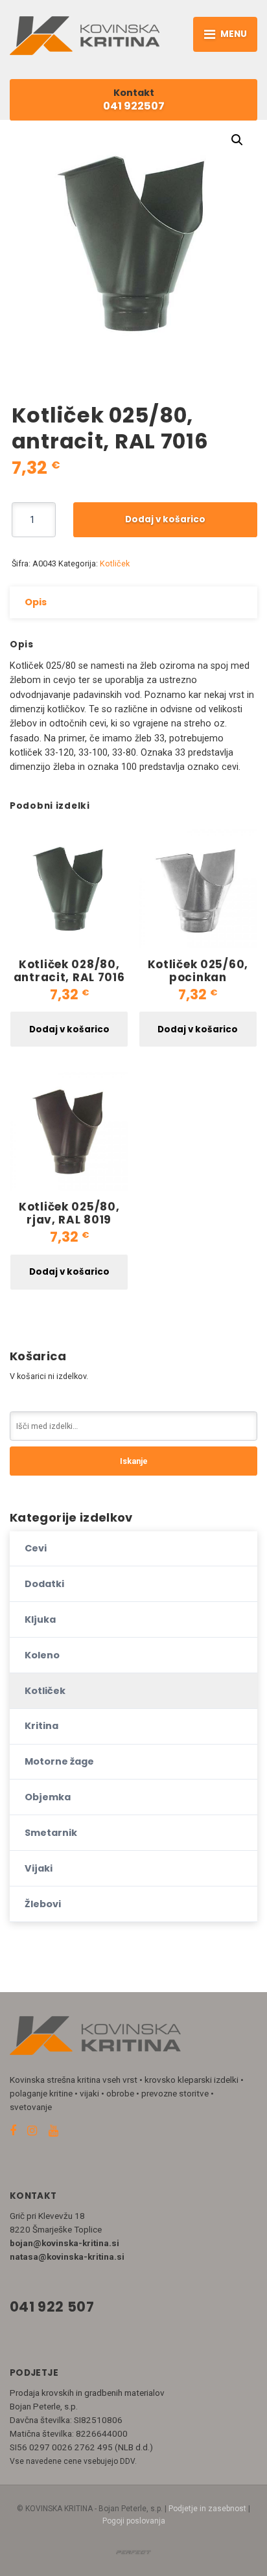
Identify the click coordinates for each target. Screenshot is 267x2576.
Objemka (48, 1797)
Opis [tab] (36, 602)
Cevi (36, 1548)
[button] (237, 140)
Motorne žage (59, 1761)
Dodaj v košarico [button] (69, 1029)
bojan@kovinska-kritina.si (64, 2243)
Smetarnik (51, 1833)
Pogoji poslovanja (134, 2521)
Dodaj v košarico (165, 519)
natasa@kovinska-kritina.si (67, 2257)
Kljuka (40, 1619)
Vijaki (39, 1868)
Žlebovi (43, 1904)
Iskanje (134, 1461)
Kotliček (115, 563)
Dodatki (44, 1584)
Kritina (41, 1726)
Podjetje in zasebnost (207, 2509)
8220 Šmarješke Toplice (56, 2229)
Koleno (42, 1655)
